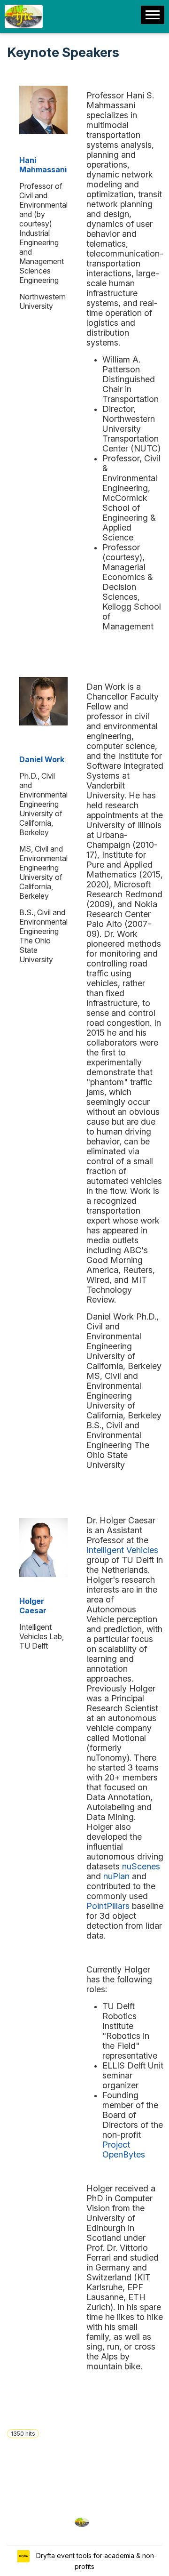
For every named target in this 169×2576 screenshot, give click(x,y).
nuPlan (116, 1876)
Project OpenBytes (124, 2149)
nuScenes (141, 1866)
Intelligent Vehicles (122, 1550)
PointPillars (108, 1906)
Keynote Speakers (63, 52)
